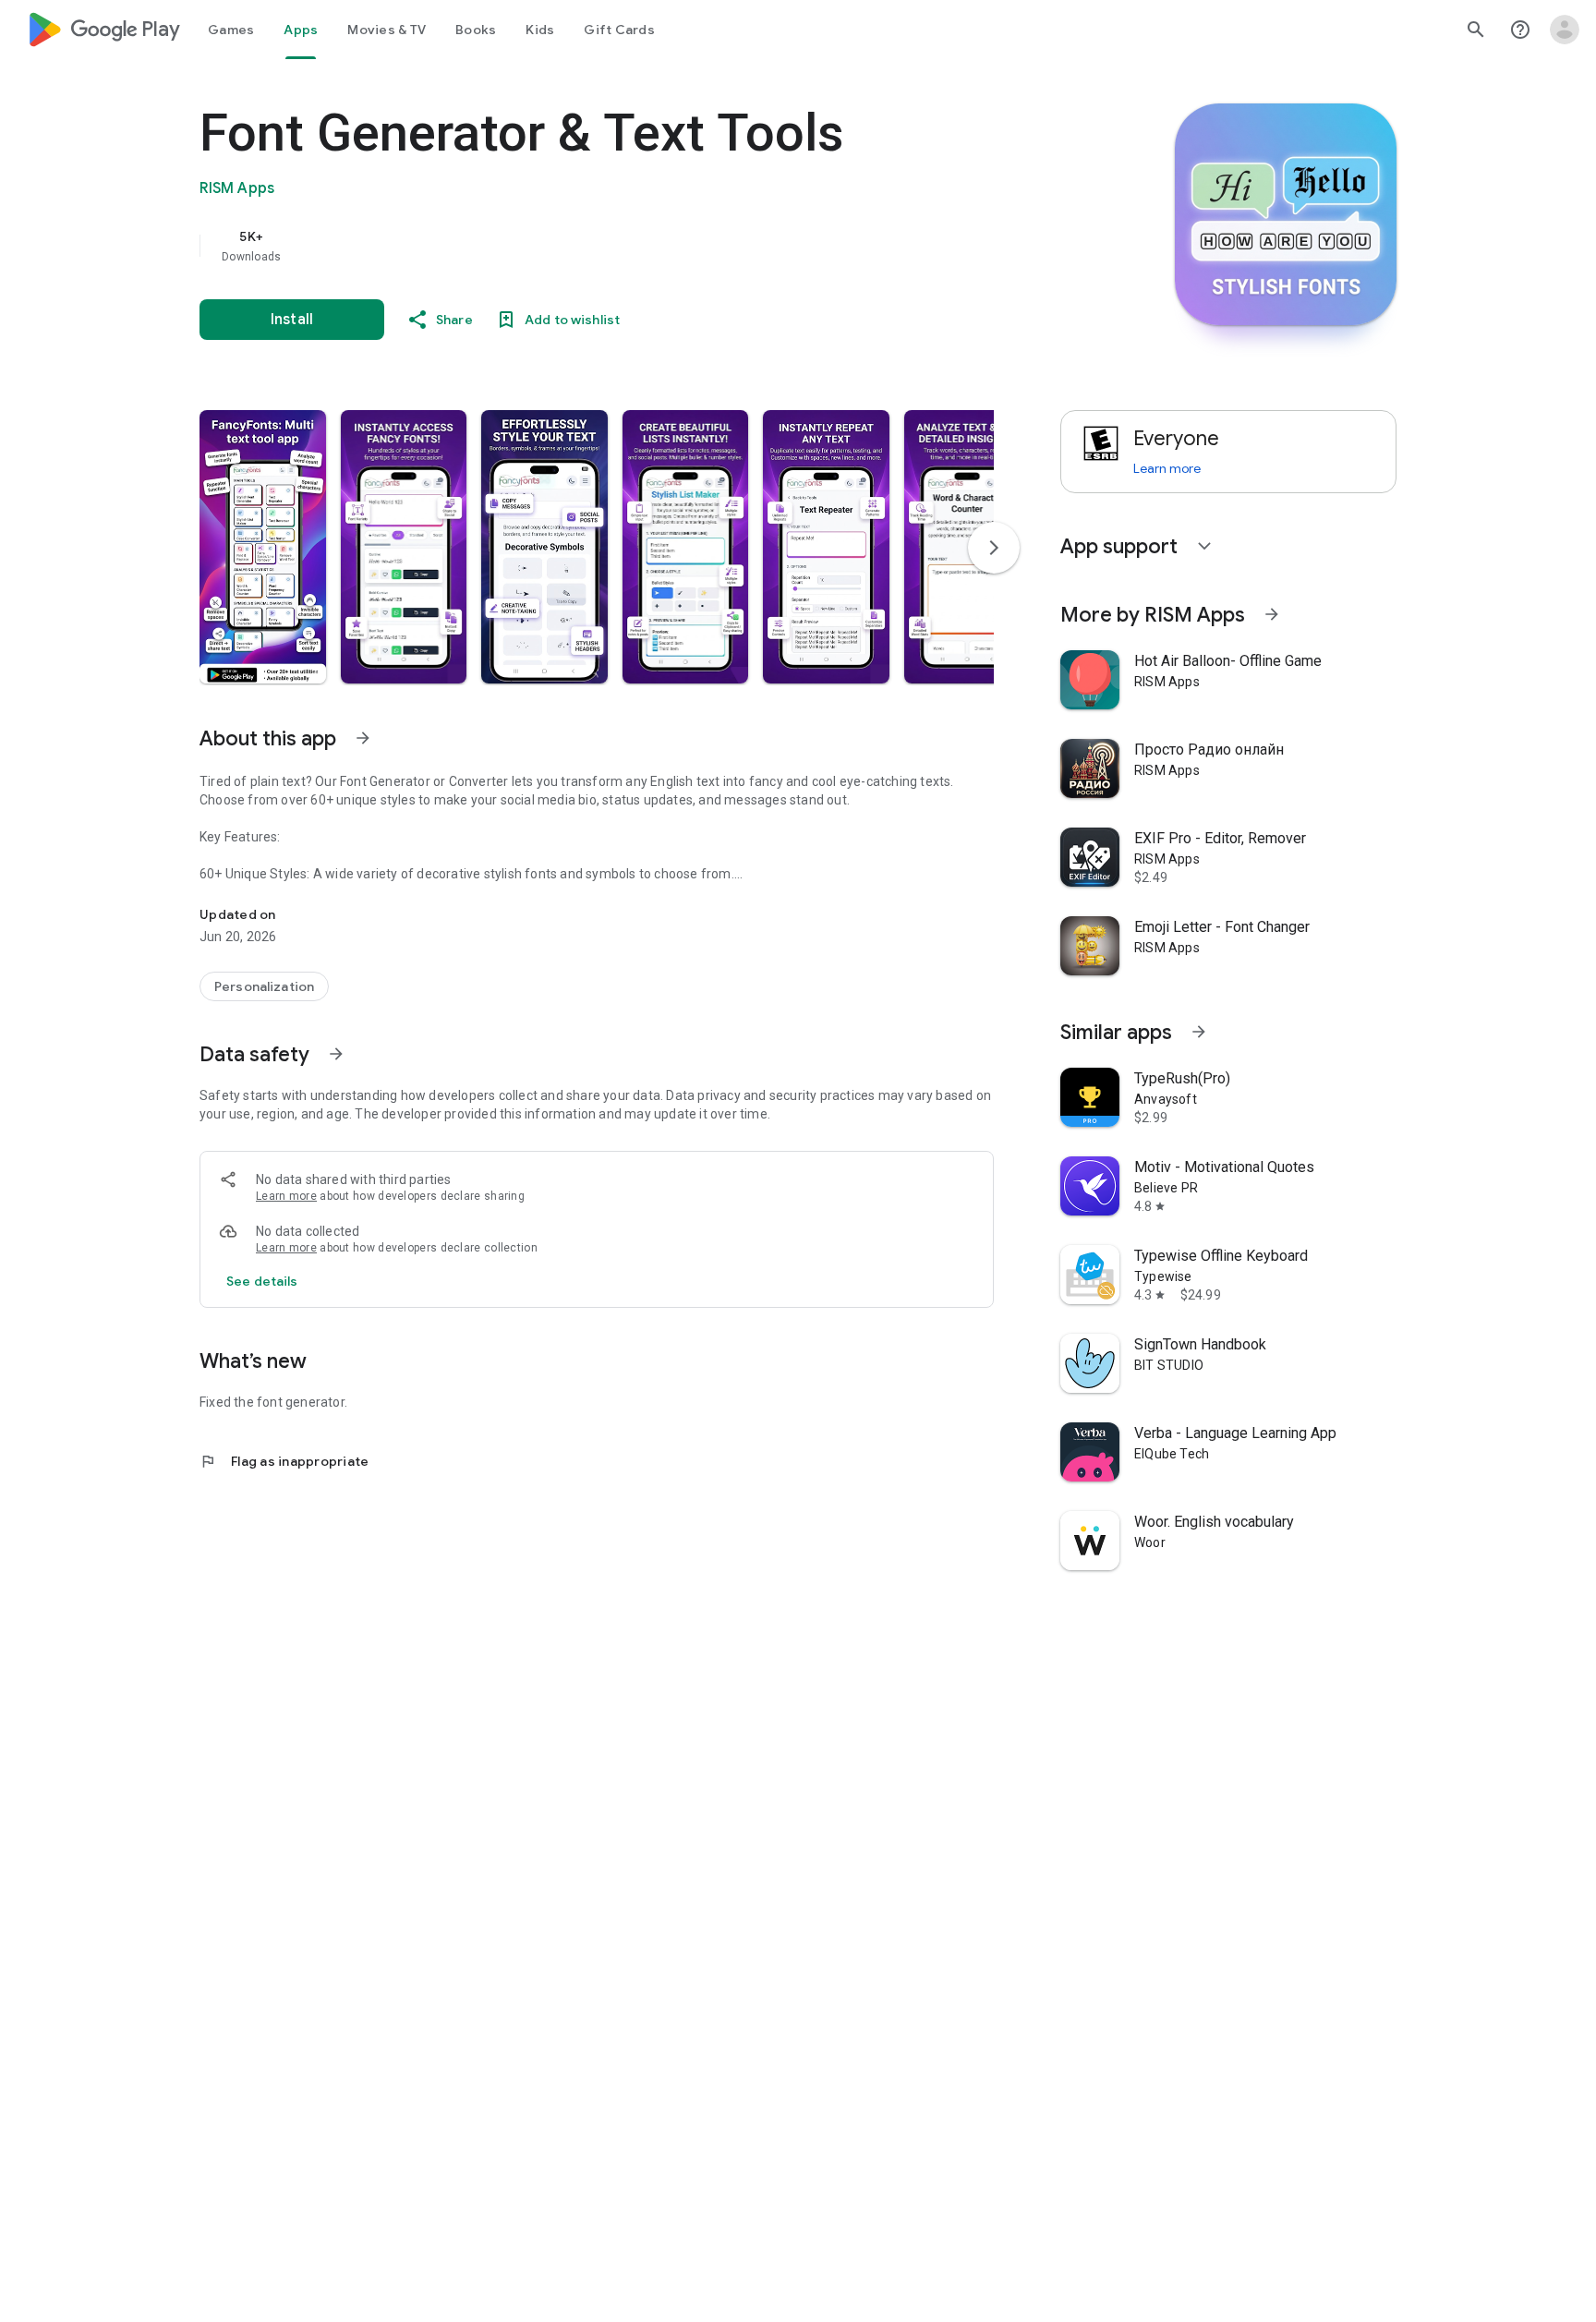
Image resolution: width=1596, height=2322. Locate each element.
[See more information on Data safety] (336, 1054)
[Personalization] (264, 986)
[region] (569, 246)
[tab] (231, 30)
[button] (263, 547)
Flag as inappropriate (284, 1461)
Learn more (286, 1196)
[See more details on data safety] (262, 1281)
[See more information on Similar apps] (1199, 1032)
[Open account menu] (1565, 30)
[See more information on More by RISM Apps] (1272, 614)
